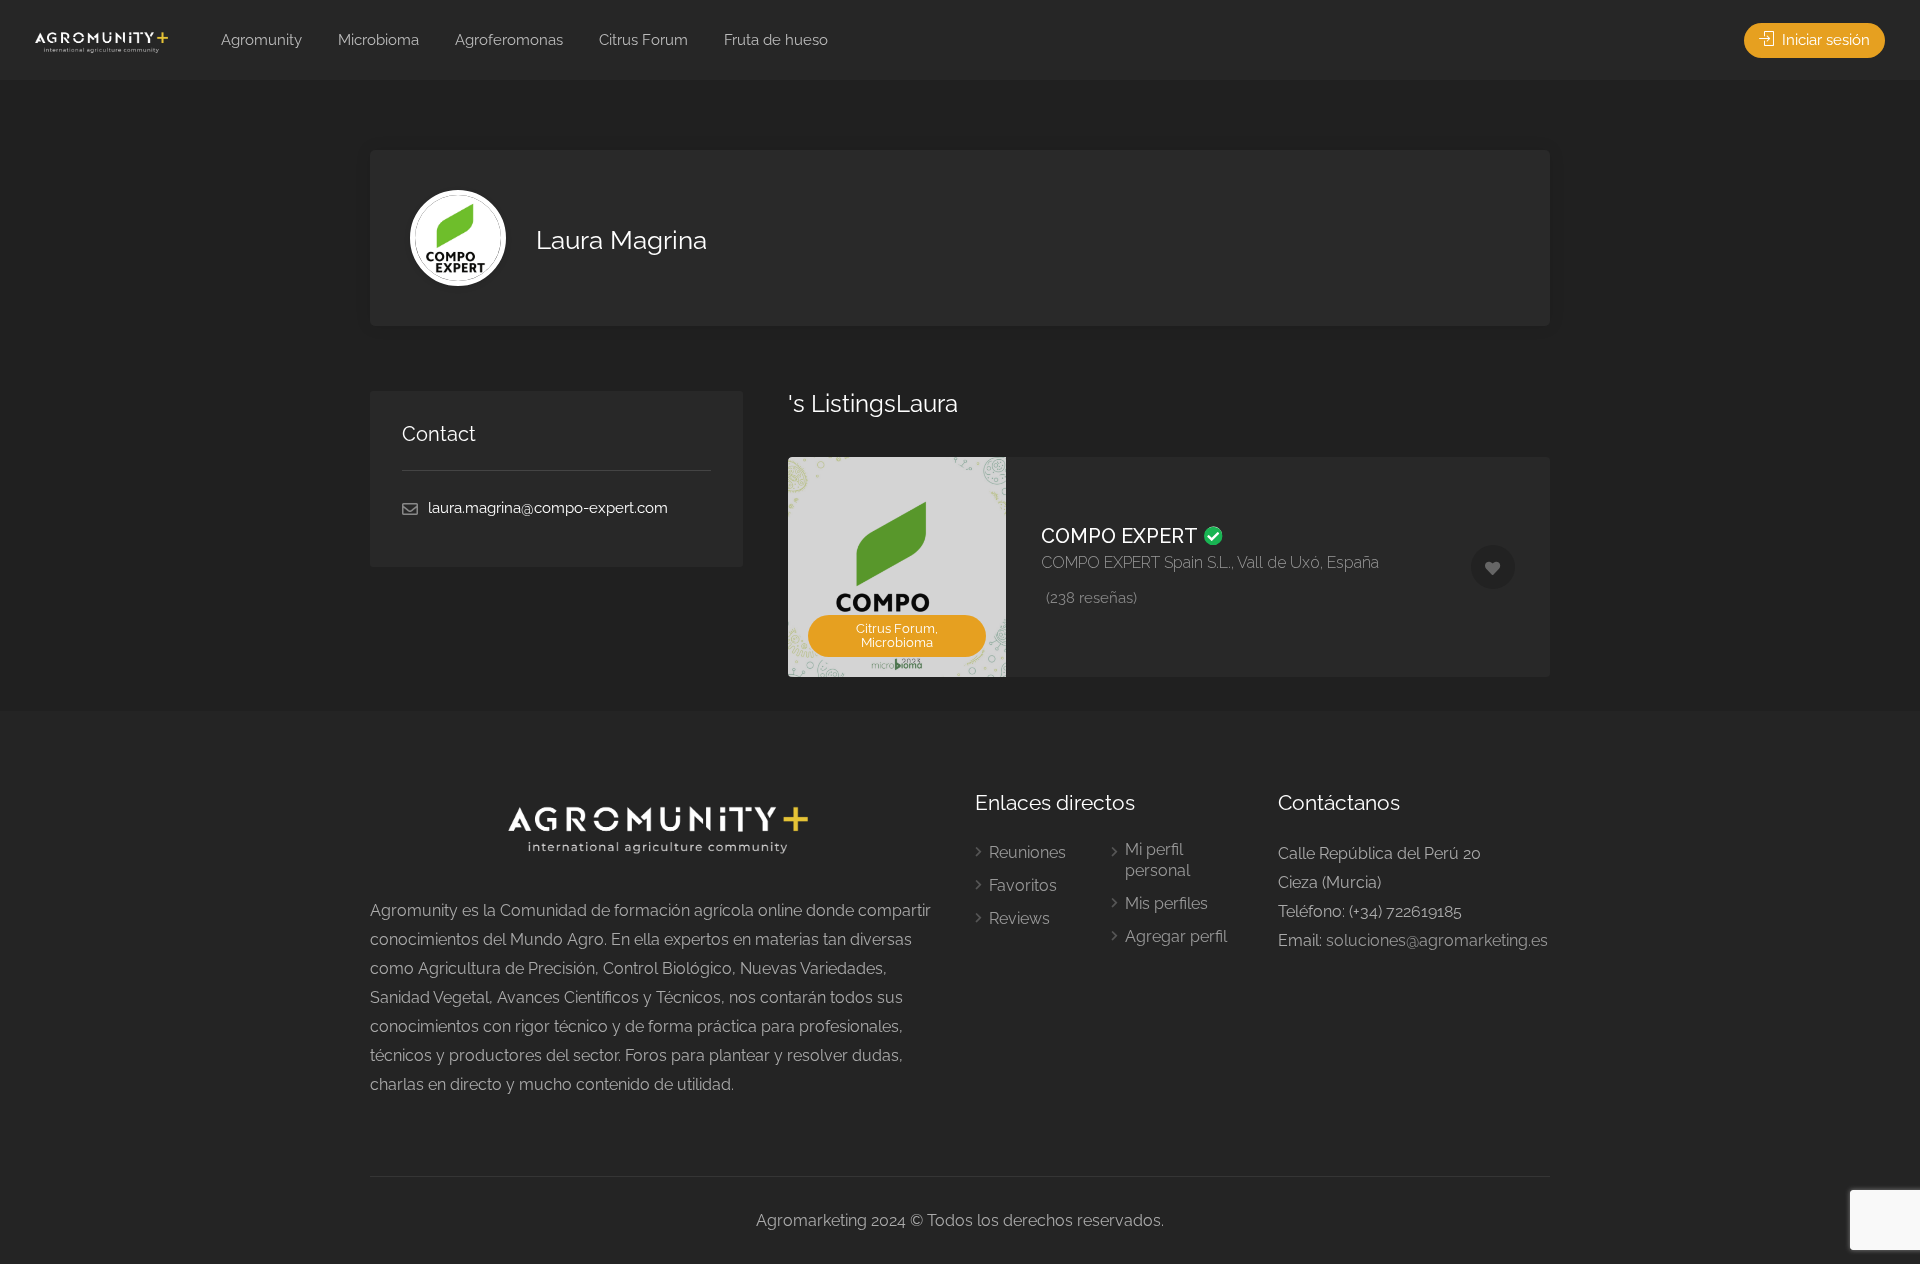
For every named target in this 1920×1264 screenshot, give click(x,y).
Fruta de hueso (776, 40)
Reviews (1019, 918)
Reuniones (1027, 852)
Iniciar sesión (1824, 40)
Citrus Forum (643, 40)
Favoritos (1023, 885)
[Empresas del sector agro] (101, 41)
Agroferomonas (509, 40)
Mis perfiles (1166, 903)
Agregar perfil (1176, 936)
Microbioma (378, 40)
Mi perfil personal (1157, 860)
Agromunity (261, 40)
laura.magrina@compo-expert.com (548, 508)
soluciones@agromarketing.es (1437, 940)
